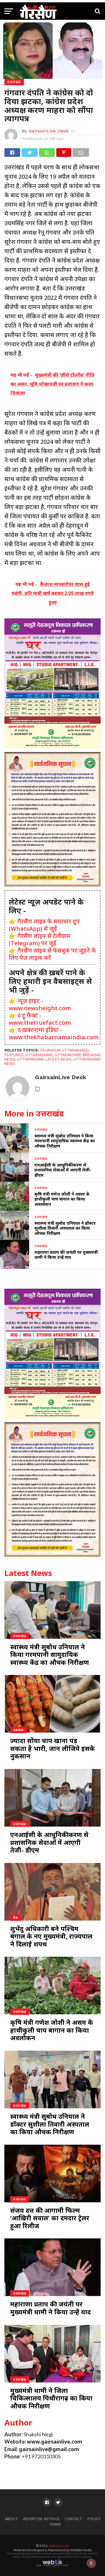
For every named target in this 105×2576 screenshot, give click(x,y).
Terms (55, 2524)
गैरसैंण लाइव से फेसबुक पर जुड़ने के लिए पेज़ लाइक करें (52, 954)
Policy (94, 2519)
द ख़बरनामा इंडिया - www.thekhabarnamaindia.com (54, 1033)
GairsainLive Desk (49, 131)
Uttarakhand (39, 1055)
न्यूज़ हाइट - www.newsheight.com (40, 1004)
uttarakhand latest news (44, 1059)
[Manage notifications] (91, 2563)
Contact (73, 2519)
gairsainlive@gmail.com (49, 2449)
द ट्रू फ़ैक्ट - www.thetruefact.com (40, 1019)
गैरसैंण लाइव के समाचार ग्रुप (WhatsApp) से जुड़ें (44, 925)
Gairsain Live (59, 2546)
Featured (14, 1055)
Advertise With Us (41, 2519)
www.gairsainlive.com (55, 2442)
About (11, 2519)
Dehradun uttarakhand (64, 1050)
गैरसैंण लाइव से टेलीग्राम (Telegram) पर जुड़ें (40, 939)
